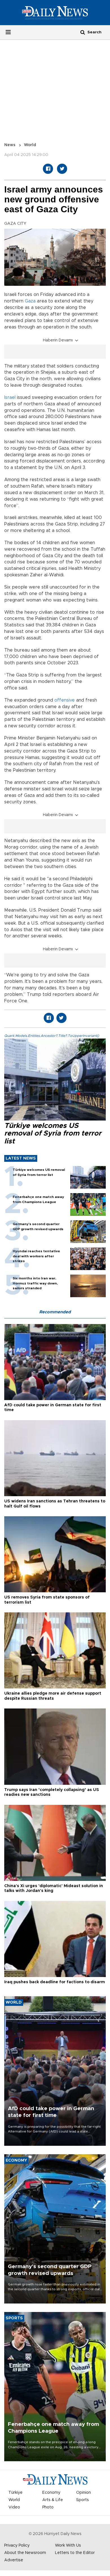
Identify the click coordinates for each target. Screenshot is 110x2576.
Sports (82, 2500)
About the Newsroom (25, 2553)
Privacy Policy (17, 2545)
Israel (10, 397)
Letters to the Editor (75, 2553)
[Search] (83, 32)
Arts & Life (53, 2500)
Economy (51, 2493)
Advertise (14, 2560)
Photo (48, 2507)
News (10, 145)
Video (14, 2507)
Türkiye (16, 2493)
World (30, 145)
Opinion (83, 2493)
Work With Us (68, 2545)
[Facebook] (48, 169)
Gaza (30, 301)
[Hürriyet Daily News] (55, 12)
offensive (65, 700)
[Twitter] (62, 169)
